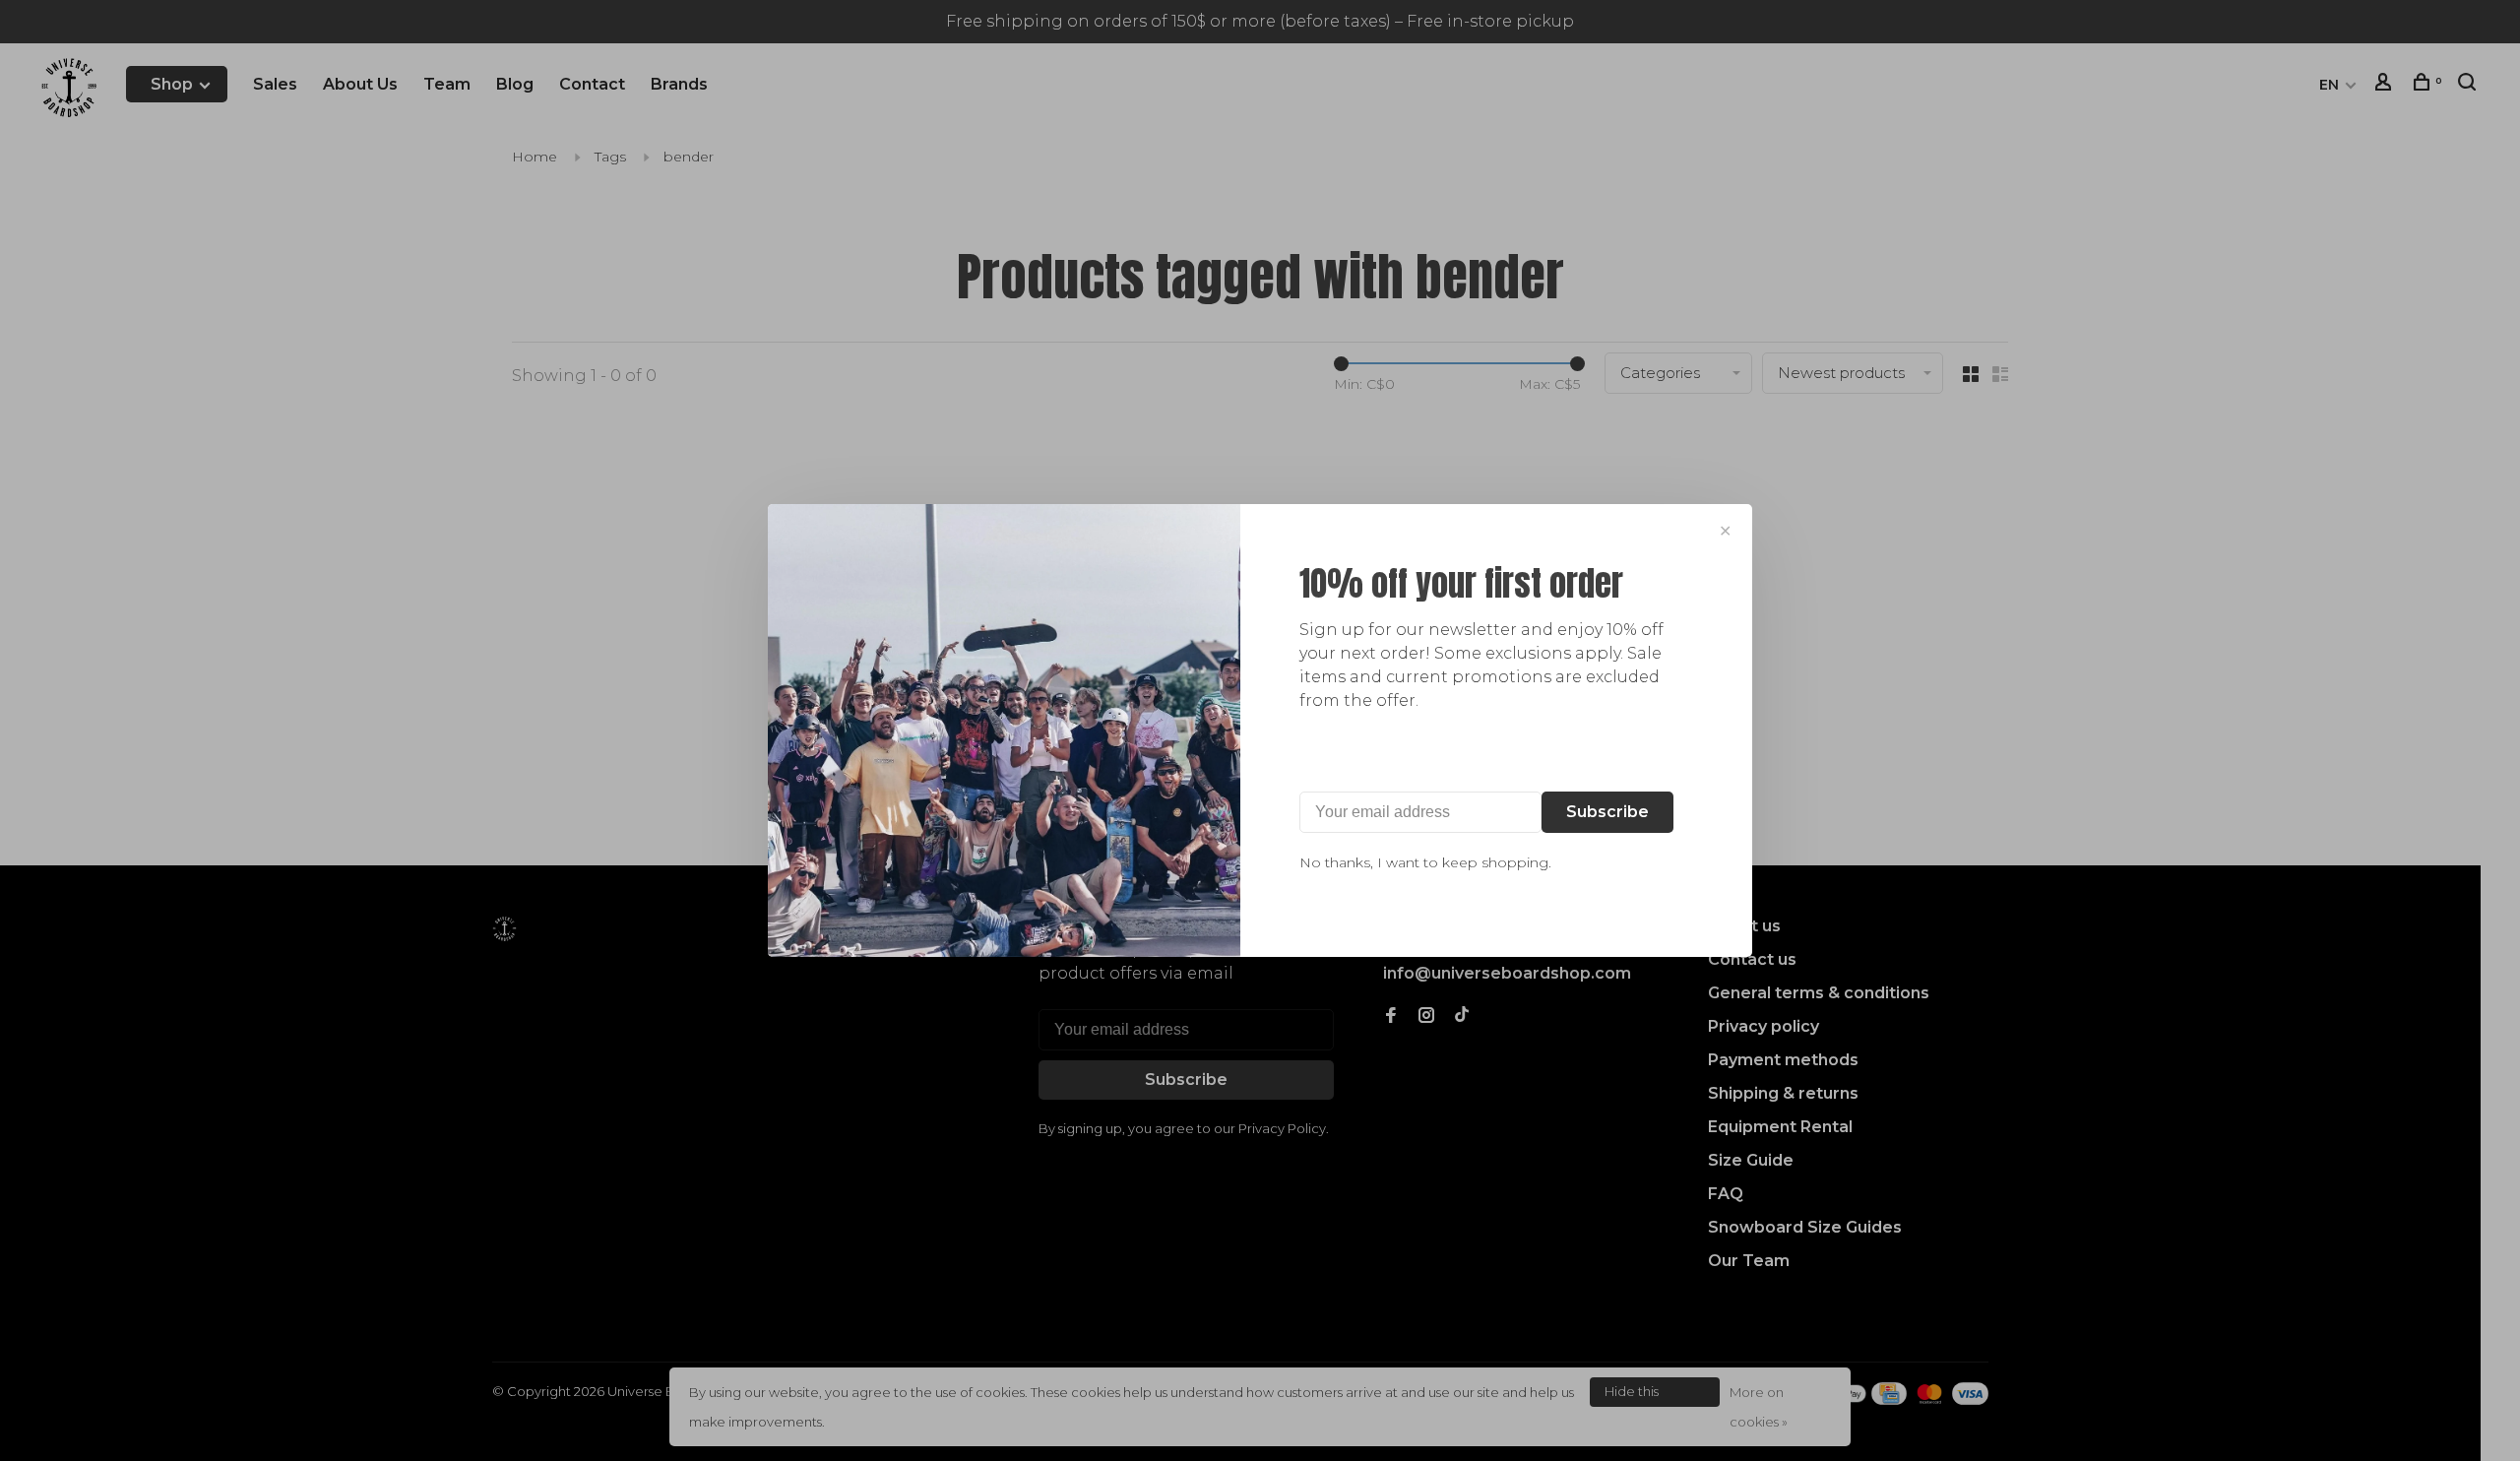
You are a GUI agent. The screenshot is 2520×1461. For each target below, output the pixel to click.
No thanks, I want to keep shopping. (1425, 862)
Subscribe (1607, 812)
